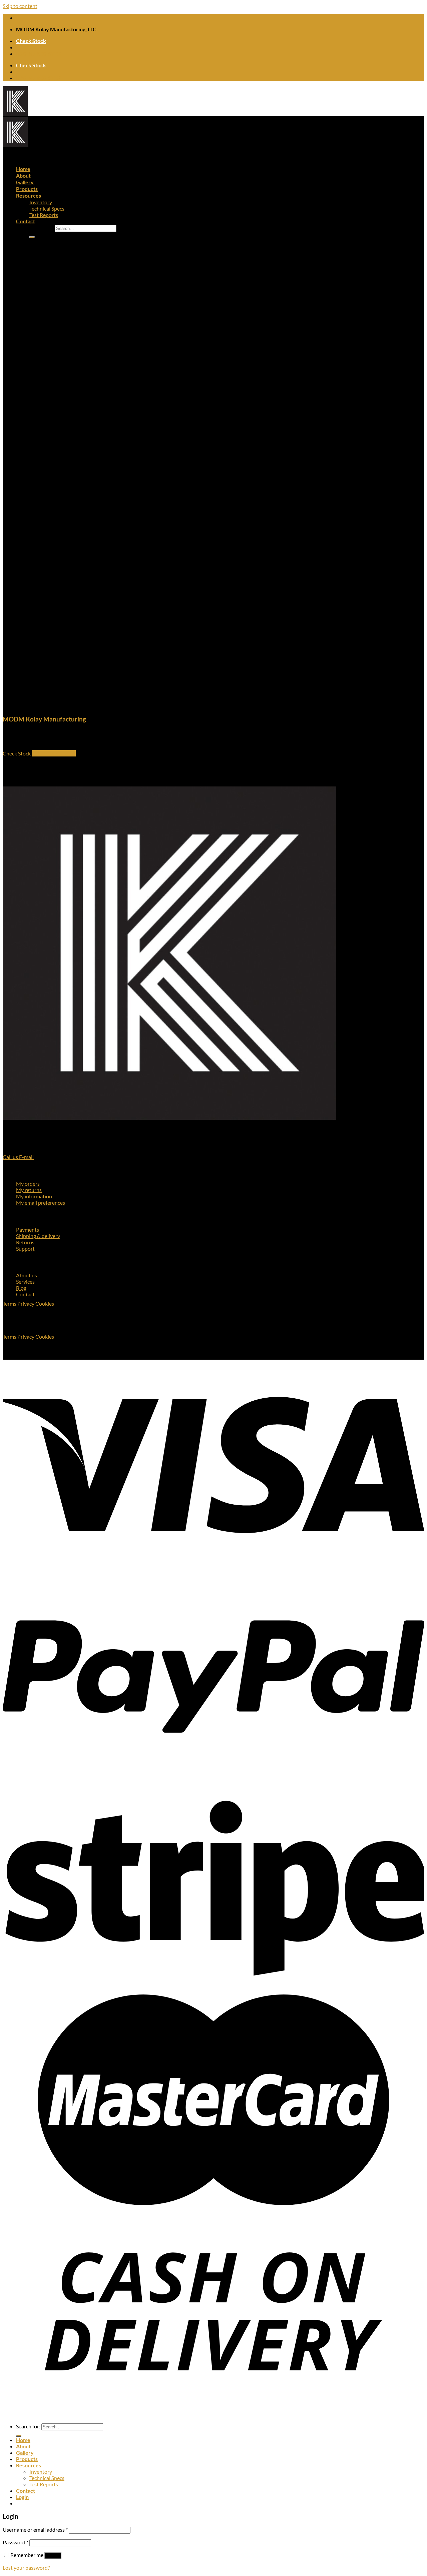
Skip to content (20, 6)
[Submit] (32, 237)
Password (16, 2542)
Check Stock (31, 41)
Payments (28, 1230)
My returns (29, 1190)
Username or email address (35, 2530)
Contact (26, 221)
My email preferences (41, 1203)
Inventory (41, 202)
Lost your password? (26, 2568)
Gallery (25, 182)
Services (25, 1282)
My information (34, 1196)
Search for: (42, 228)
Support (25, 1249)
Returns (25, 1242)
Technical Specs (47, 208)
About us (27, 1275)
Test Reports (44, 215)
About (23, 175)
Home (23, 169)
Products (27, 189)
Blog (21, 1288)
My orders (28, 1184)
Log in (53, 2556)
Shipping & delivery (38, 1236)
